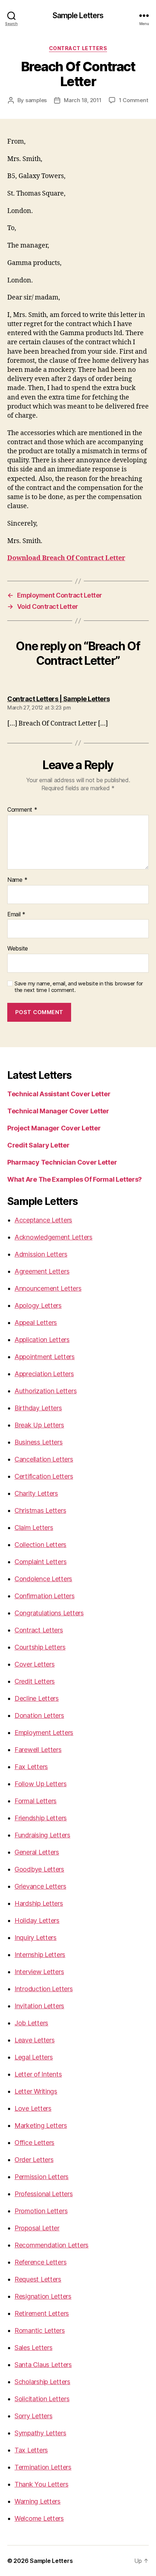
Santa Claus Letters (43, 2365)
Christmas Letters (40, 1510)
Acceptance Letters (43, 1220)
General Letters (37, 1852)
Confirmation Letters (45, 1596)
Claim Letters (34, 1528)
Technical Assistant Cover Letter (59, 1094)
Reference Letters (40, 2262)
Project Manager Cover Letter (54, 1128)
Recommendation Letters (52, 2245)
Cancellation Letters (44, 1459)
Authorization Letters (46, 1391)
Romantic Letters (40, 2330)
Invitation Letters (39, 2006)
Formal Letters (36, 1801)
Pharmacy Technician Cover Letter (62, 1162)
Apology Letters (38, 1305)
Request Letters (38, 2279)
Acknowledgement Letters (54, 1237)
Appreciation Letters (44, 1374)
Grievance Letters (40, 1886)
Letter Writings (36, 2091)
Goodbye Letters (39, 1869)
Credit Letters (35, 1681)
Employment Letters (44, 1733)
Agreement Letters (42, 1271)
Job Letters (31, 2023)
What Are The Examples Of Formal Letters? (75, 1179)
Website (18, 949)
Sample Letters (78, 15)
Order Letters (34, 2160)
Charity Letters (36, 1493)
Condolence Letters (43, 1579)
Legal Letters (34, 2057)
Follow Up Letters (40, 1784)
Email (16, 915)
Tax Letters (31, 2450)
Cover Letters (35, 1664)
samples (36, 100)
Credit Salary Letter (38, 1145)
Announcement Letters (48, 1288)
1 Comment (134, 100)
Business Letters (39, 1442)
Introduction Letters (44, 1989)
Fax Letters (31, 1767)
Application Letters (42, 1340)
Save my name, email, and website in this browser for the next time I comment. (79, 987)
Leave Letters (35, 2040)
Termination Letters (43, 2467)
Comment (22, 810)
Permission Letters (42, 2177)
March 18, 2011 (83, 100)
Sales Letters (34, 2348)
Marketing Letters (41, 2125)
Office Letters (34, 2143)
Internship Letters (40, 1955)
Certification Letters (44, 1476)
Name (17, 880)
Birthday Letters (38, 1408)
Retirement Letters (42, 2313)
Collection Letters (40, 1545)
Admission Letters (41, 1254)
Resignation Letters (43, 2296)
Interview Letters (39, 1972)
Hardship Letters (39, 1903)
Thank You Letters (41, 2484)
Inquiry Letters (36, 1938)
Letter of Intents (38, 2074)
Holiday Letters (37, 1920)
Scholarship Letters (42, 2382)
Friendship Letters (41, 1818)
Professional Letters (44, 2194)
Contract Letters (78, 48)
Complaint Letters (40, 1562)
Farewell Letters (38, 1750)
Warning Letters (38, 2501)
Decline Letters (37, 1698)
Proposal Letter (37, 2228)
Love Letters (33, 2108)
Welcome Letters (39, 2518)
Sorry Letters (34, 2416)
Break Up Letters (39, 1425)
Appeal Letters (36, 1323)
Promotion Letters (41, 2211)
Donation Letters (39, 1715)
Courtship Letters (40, 1647)
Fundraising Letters (42, 1835)
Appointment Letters (45, 1357)
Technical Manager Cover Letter (58, 1111)
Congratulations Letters (49, 1613)
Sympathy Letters (40, 2433)
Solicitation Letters (42, 2399)
